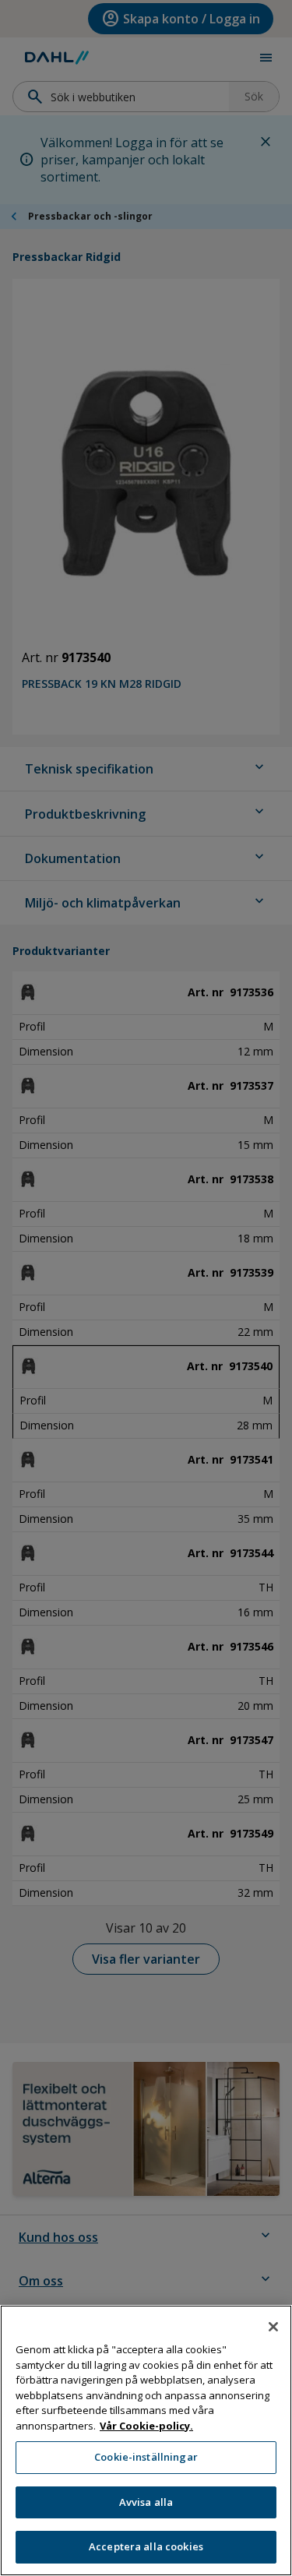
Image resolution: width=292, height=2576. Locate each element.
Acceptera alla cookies (146, 2546)
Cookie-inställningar (146, 2457)
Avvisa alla (146, 2502)
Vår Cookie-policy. (146, 2426)
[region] (146, 2440)
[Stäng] (273, 2327)
